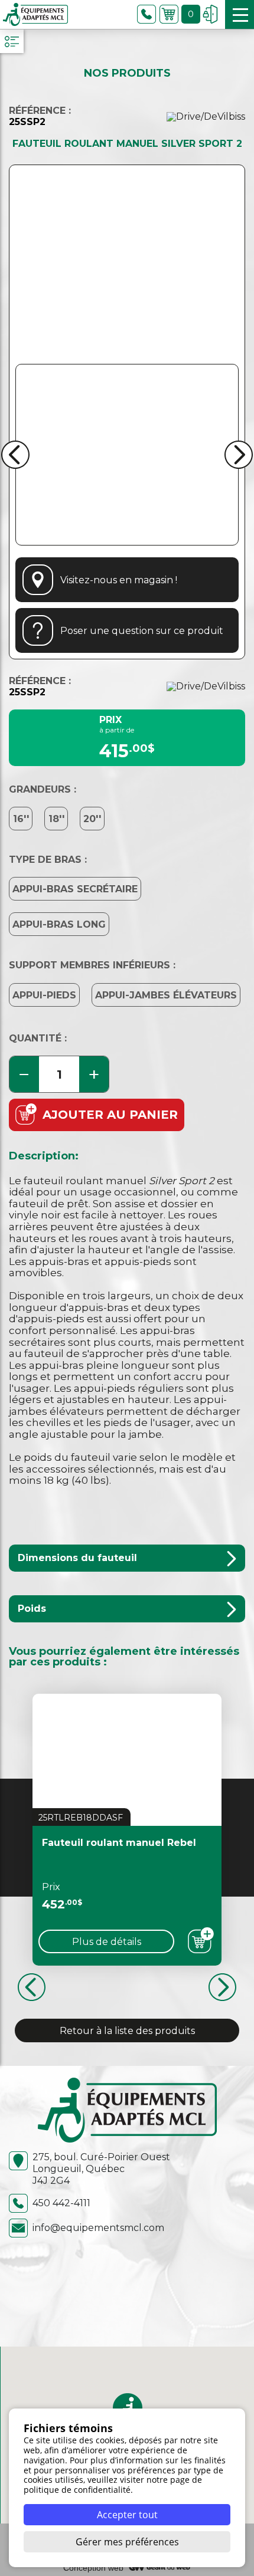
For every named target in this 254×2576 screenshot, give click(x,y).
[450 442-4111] (146, 14)
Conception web (93, 2568)
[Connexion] (210, 14)
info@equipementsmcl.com (98, 2228)
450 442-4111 (61, 2203)
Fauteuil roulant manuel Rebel (119, 1843)
